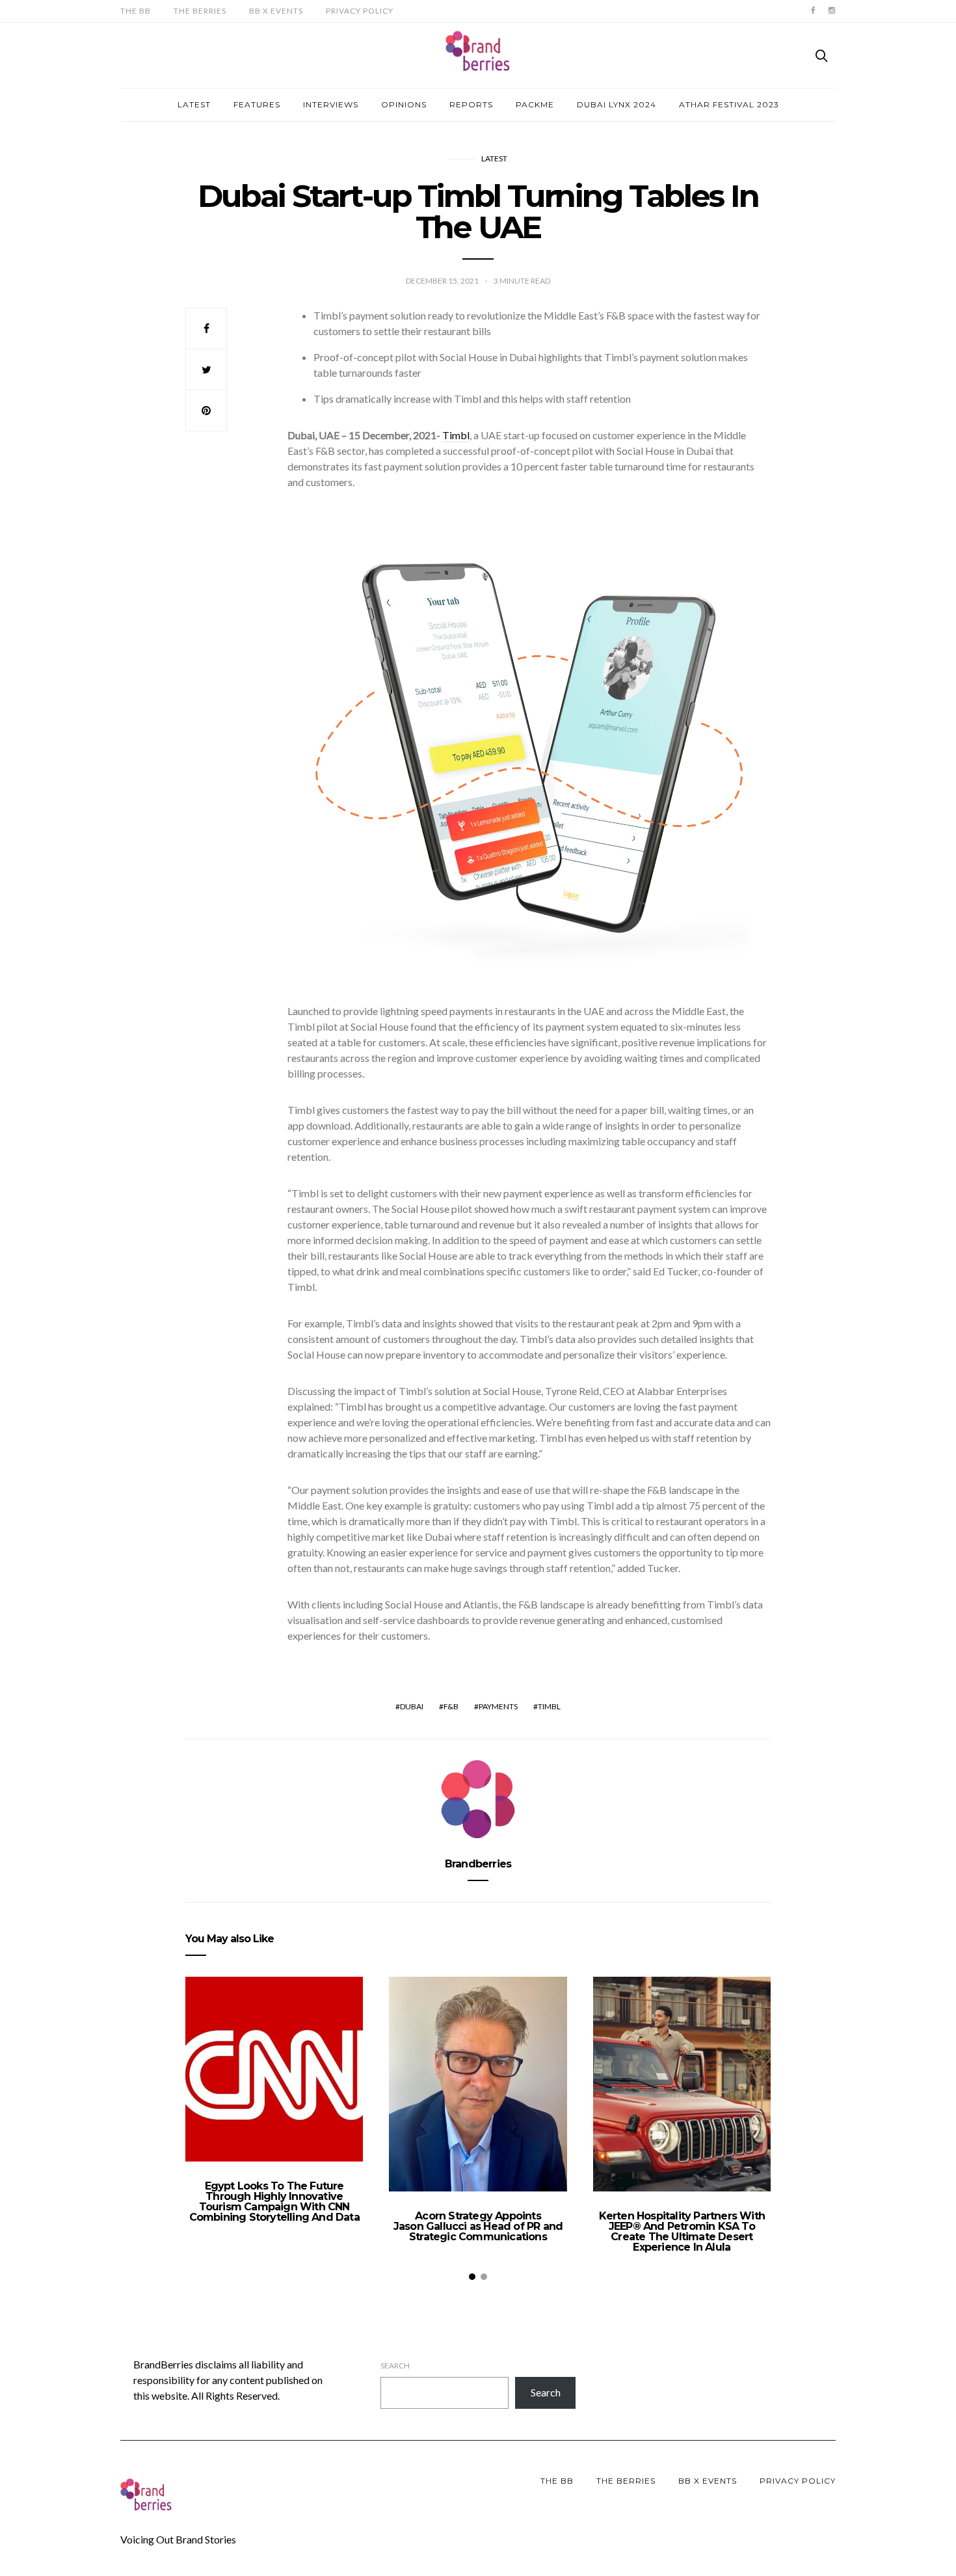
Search (395, 2366)
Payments (498, 1706)
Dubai (412, 1706)
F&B (451, 1706)
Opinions (404, 104)
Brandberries (478, 1864)
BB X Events (276, 11)
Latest (194, 104)
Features (257, 104)
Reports (471, 104)
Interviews (331, 104)
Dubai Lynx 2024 (617, 104)
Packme (535, 104)
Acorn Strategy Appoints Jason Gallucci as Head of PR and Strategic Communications (478, 2226)
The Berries (200, 11)
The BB (136, 11)
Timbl (549, 1706)
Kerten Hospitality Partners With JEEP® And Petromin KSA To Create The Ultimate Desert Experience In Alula (682, 2231)
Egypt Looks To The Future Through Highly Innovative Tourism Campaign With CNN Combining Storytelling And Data (274, 2202)
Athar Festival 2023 (729, 104)
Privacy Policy (360, 11)
